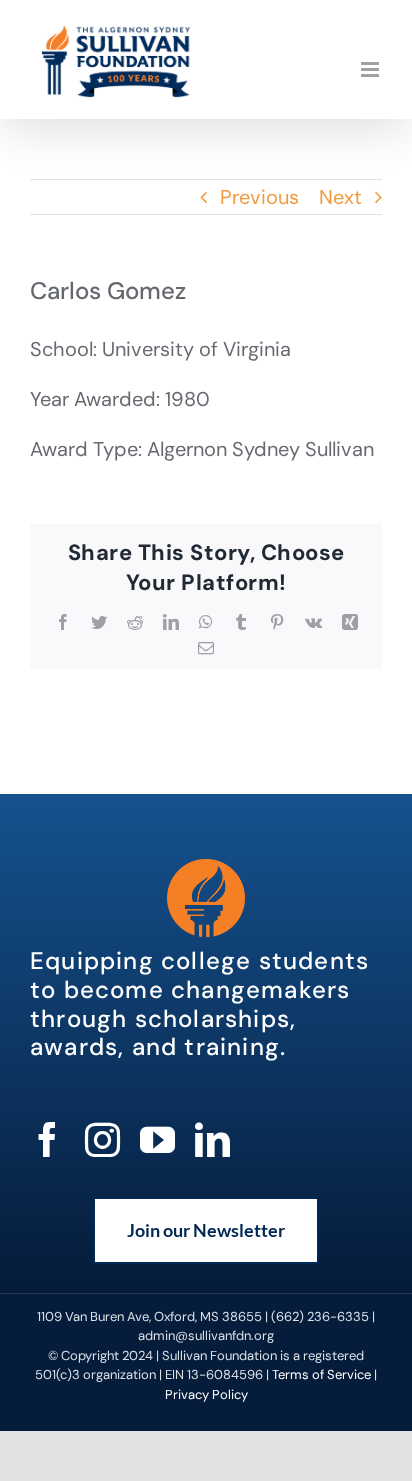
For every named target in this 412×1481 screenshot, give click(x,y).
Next (340, 197)
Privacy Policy (206, 1394)
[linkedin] (212, 1139)
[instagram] (102, 1139)
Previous (259, 197)
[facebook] (47, 1139)
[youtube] (157, 1139)
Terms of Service (321, 1374)
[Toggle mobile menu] (371, 69)
